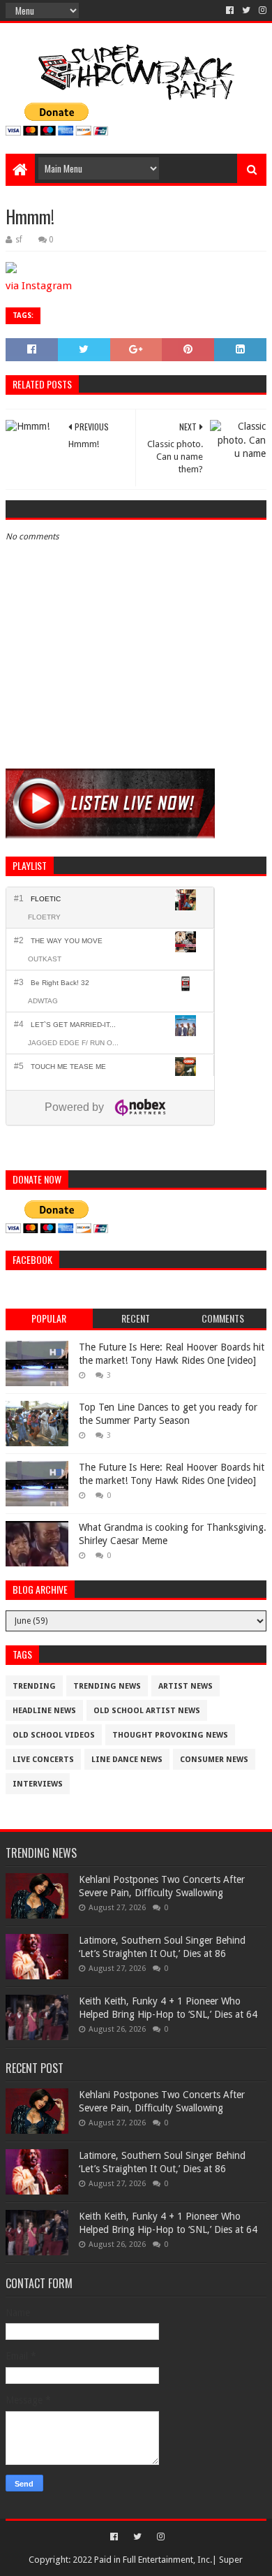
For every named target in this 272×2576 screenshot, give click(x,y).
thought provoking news (170, 1735)
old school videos (54, 1735)
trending (34, 1686)
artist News (186, 1686)
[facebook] (230, 10)
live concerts (43, 1760)
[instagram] (261, 10)
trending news (107, 1686)
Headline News (44, 1711)
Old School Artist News (147, 1711)
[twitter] (246, 10)
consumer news (214, 1760)
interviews (38, 1784)
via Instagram (39, 286)
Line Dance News (127, 1760)
